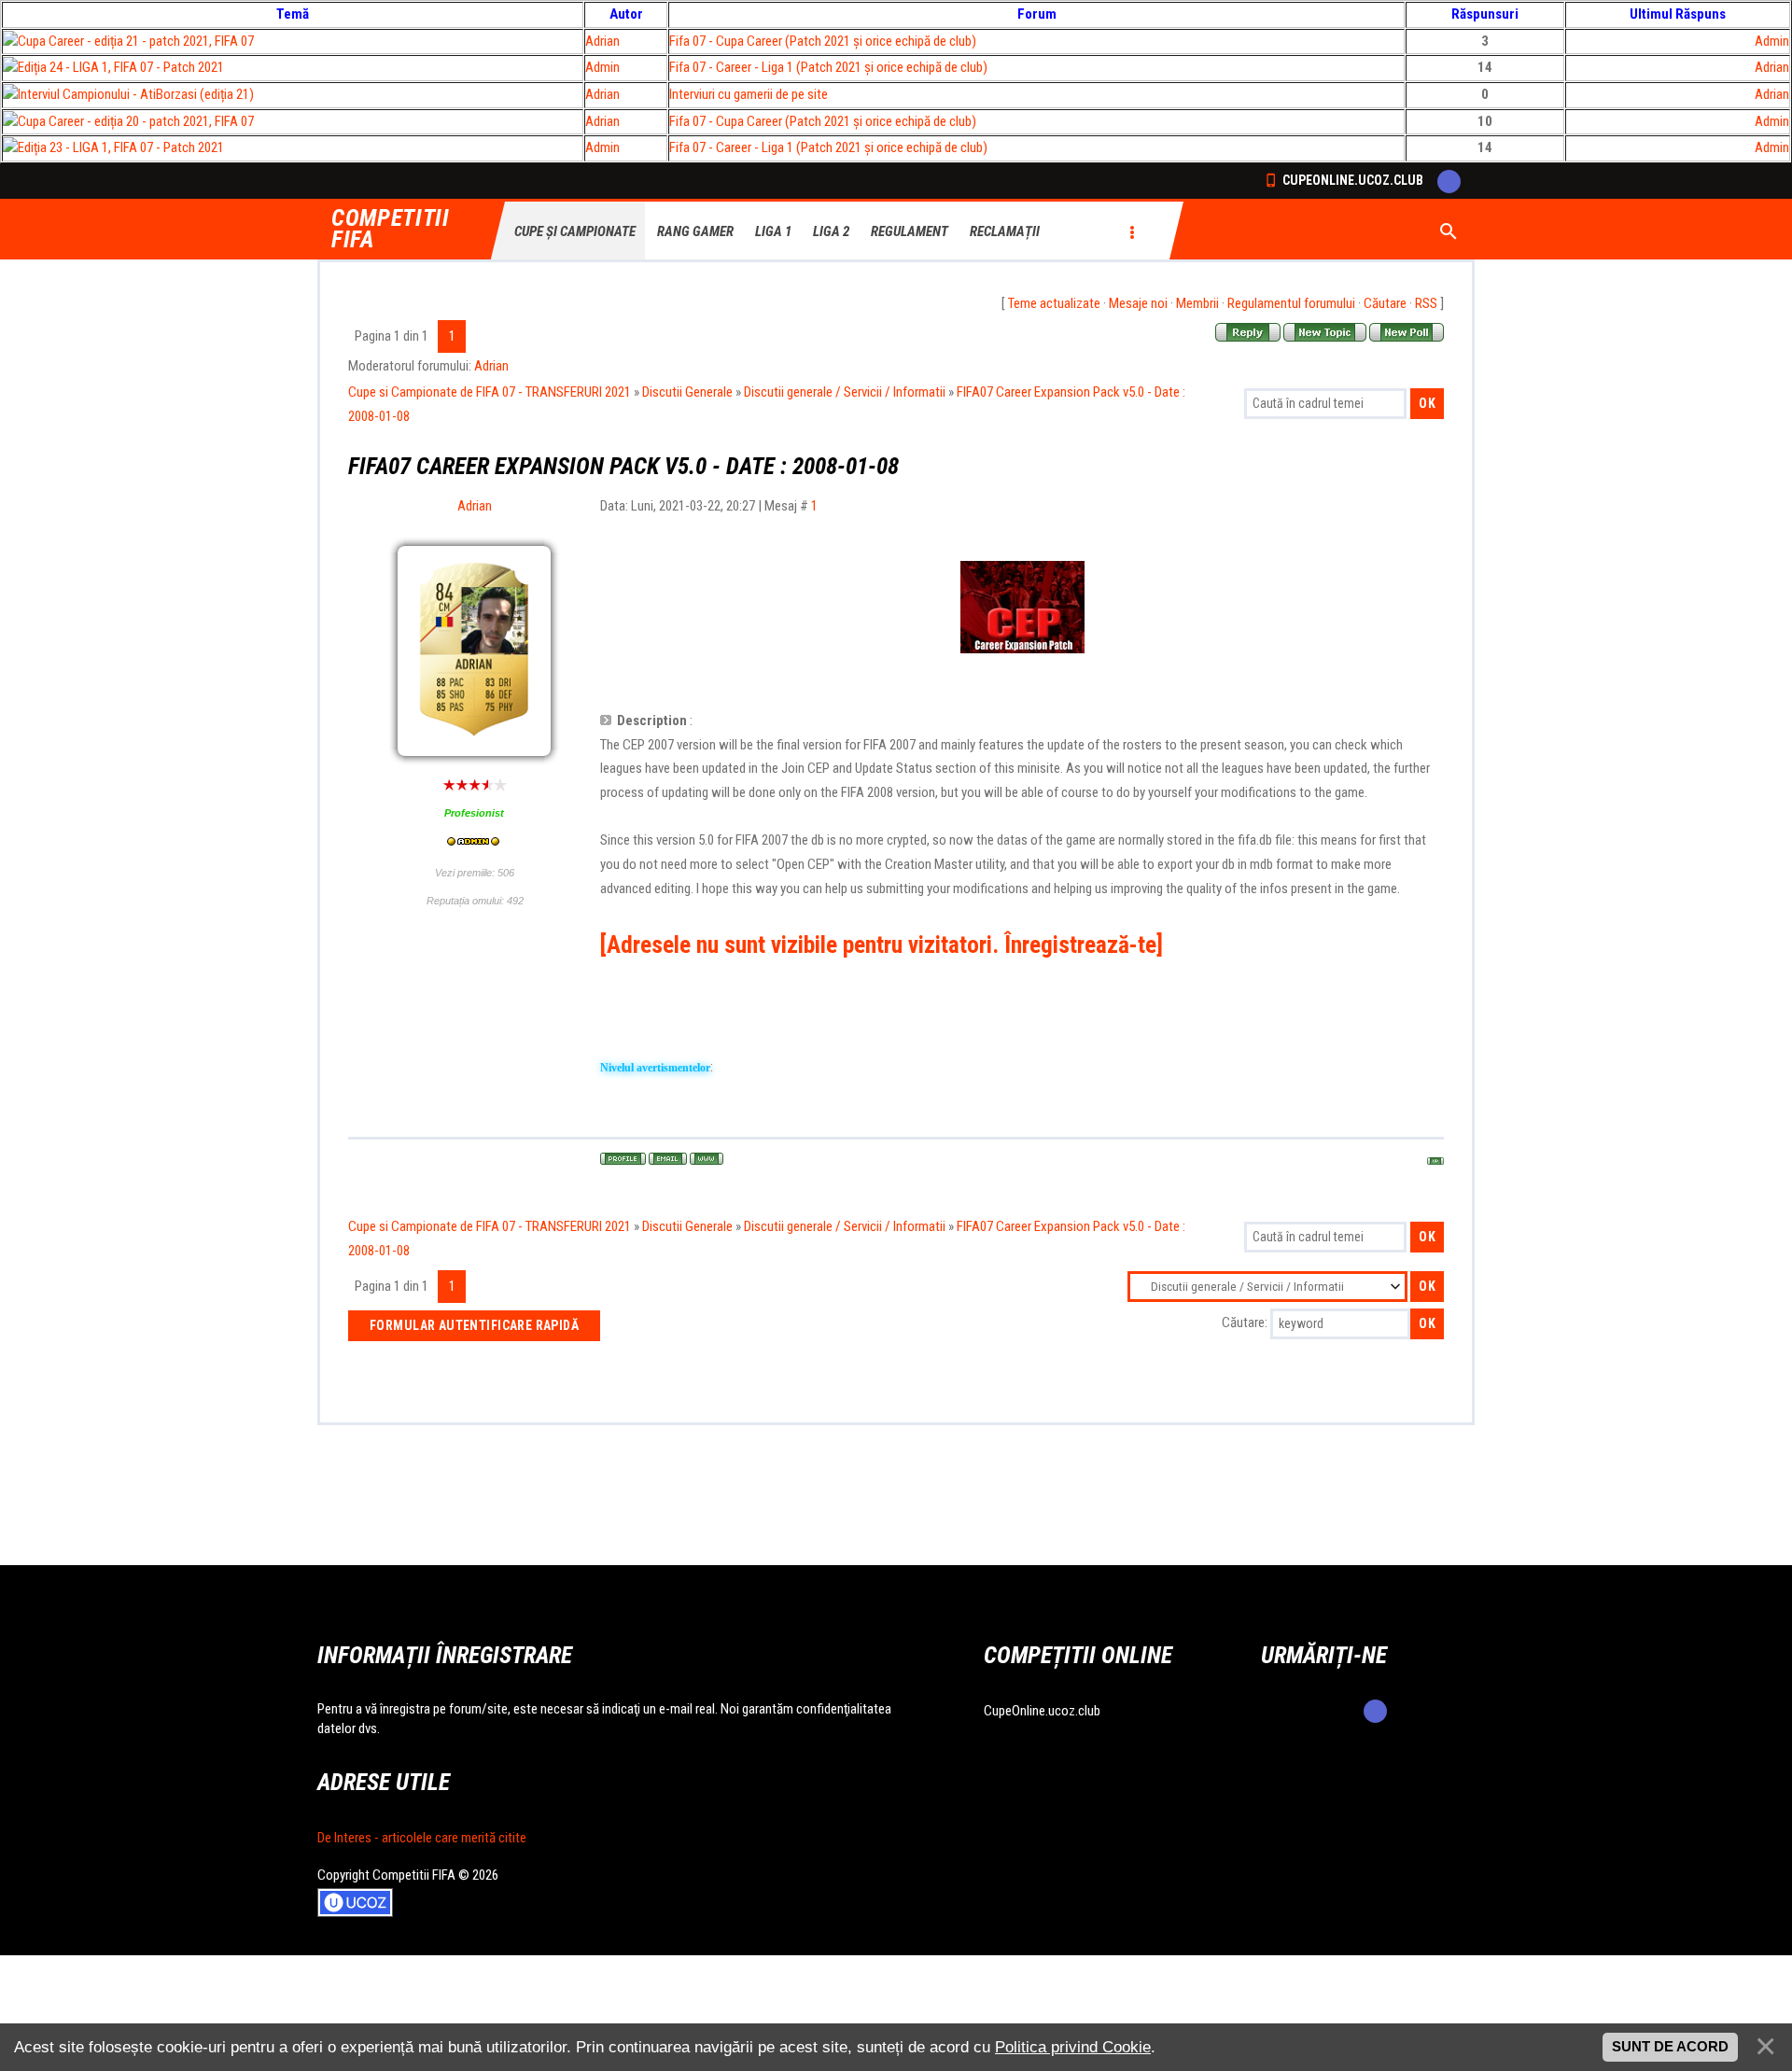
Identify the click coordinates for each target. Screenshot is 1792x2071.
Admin (1772, 41)
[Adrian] (474, 605)
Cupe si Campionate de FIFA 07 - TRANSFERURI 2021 (490, 392)
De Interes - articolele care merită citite (422, 1838)
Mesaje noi (1138, 303)
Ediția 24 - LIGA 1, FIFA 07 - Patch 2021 (121, 67)
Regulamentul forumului (1291, 303)
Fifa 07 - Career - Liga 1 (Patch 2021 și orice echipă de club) (828, 67)
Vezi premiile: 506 (475, 873)
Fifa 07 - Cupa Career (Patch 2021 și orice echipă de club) (823, 41)
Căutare (1385, 303)
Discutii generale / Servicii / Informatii (845, 392)
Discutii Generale (687, 392)
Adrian (602, 41)
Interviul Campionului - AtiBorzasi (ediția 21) (136, 94)
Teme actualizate (1054, 303)
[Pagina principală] (707, 1159)
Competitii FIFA (391, 230)
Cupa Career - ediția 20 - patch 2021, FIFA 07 (136, 121)
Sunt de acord (1670, 2047)
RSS (1426, 303)
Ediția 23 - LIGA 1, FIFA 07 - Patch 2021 (121, 147)
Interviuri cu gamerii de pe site (749, 94)
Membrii (1197, 303)
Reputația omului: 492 (475, 901)
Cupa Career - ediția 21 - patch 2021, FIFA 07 (136, 41)
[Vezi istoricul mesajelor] (474, 843)
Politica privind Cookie (1073, 2047)
